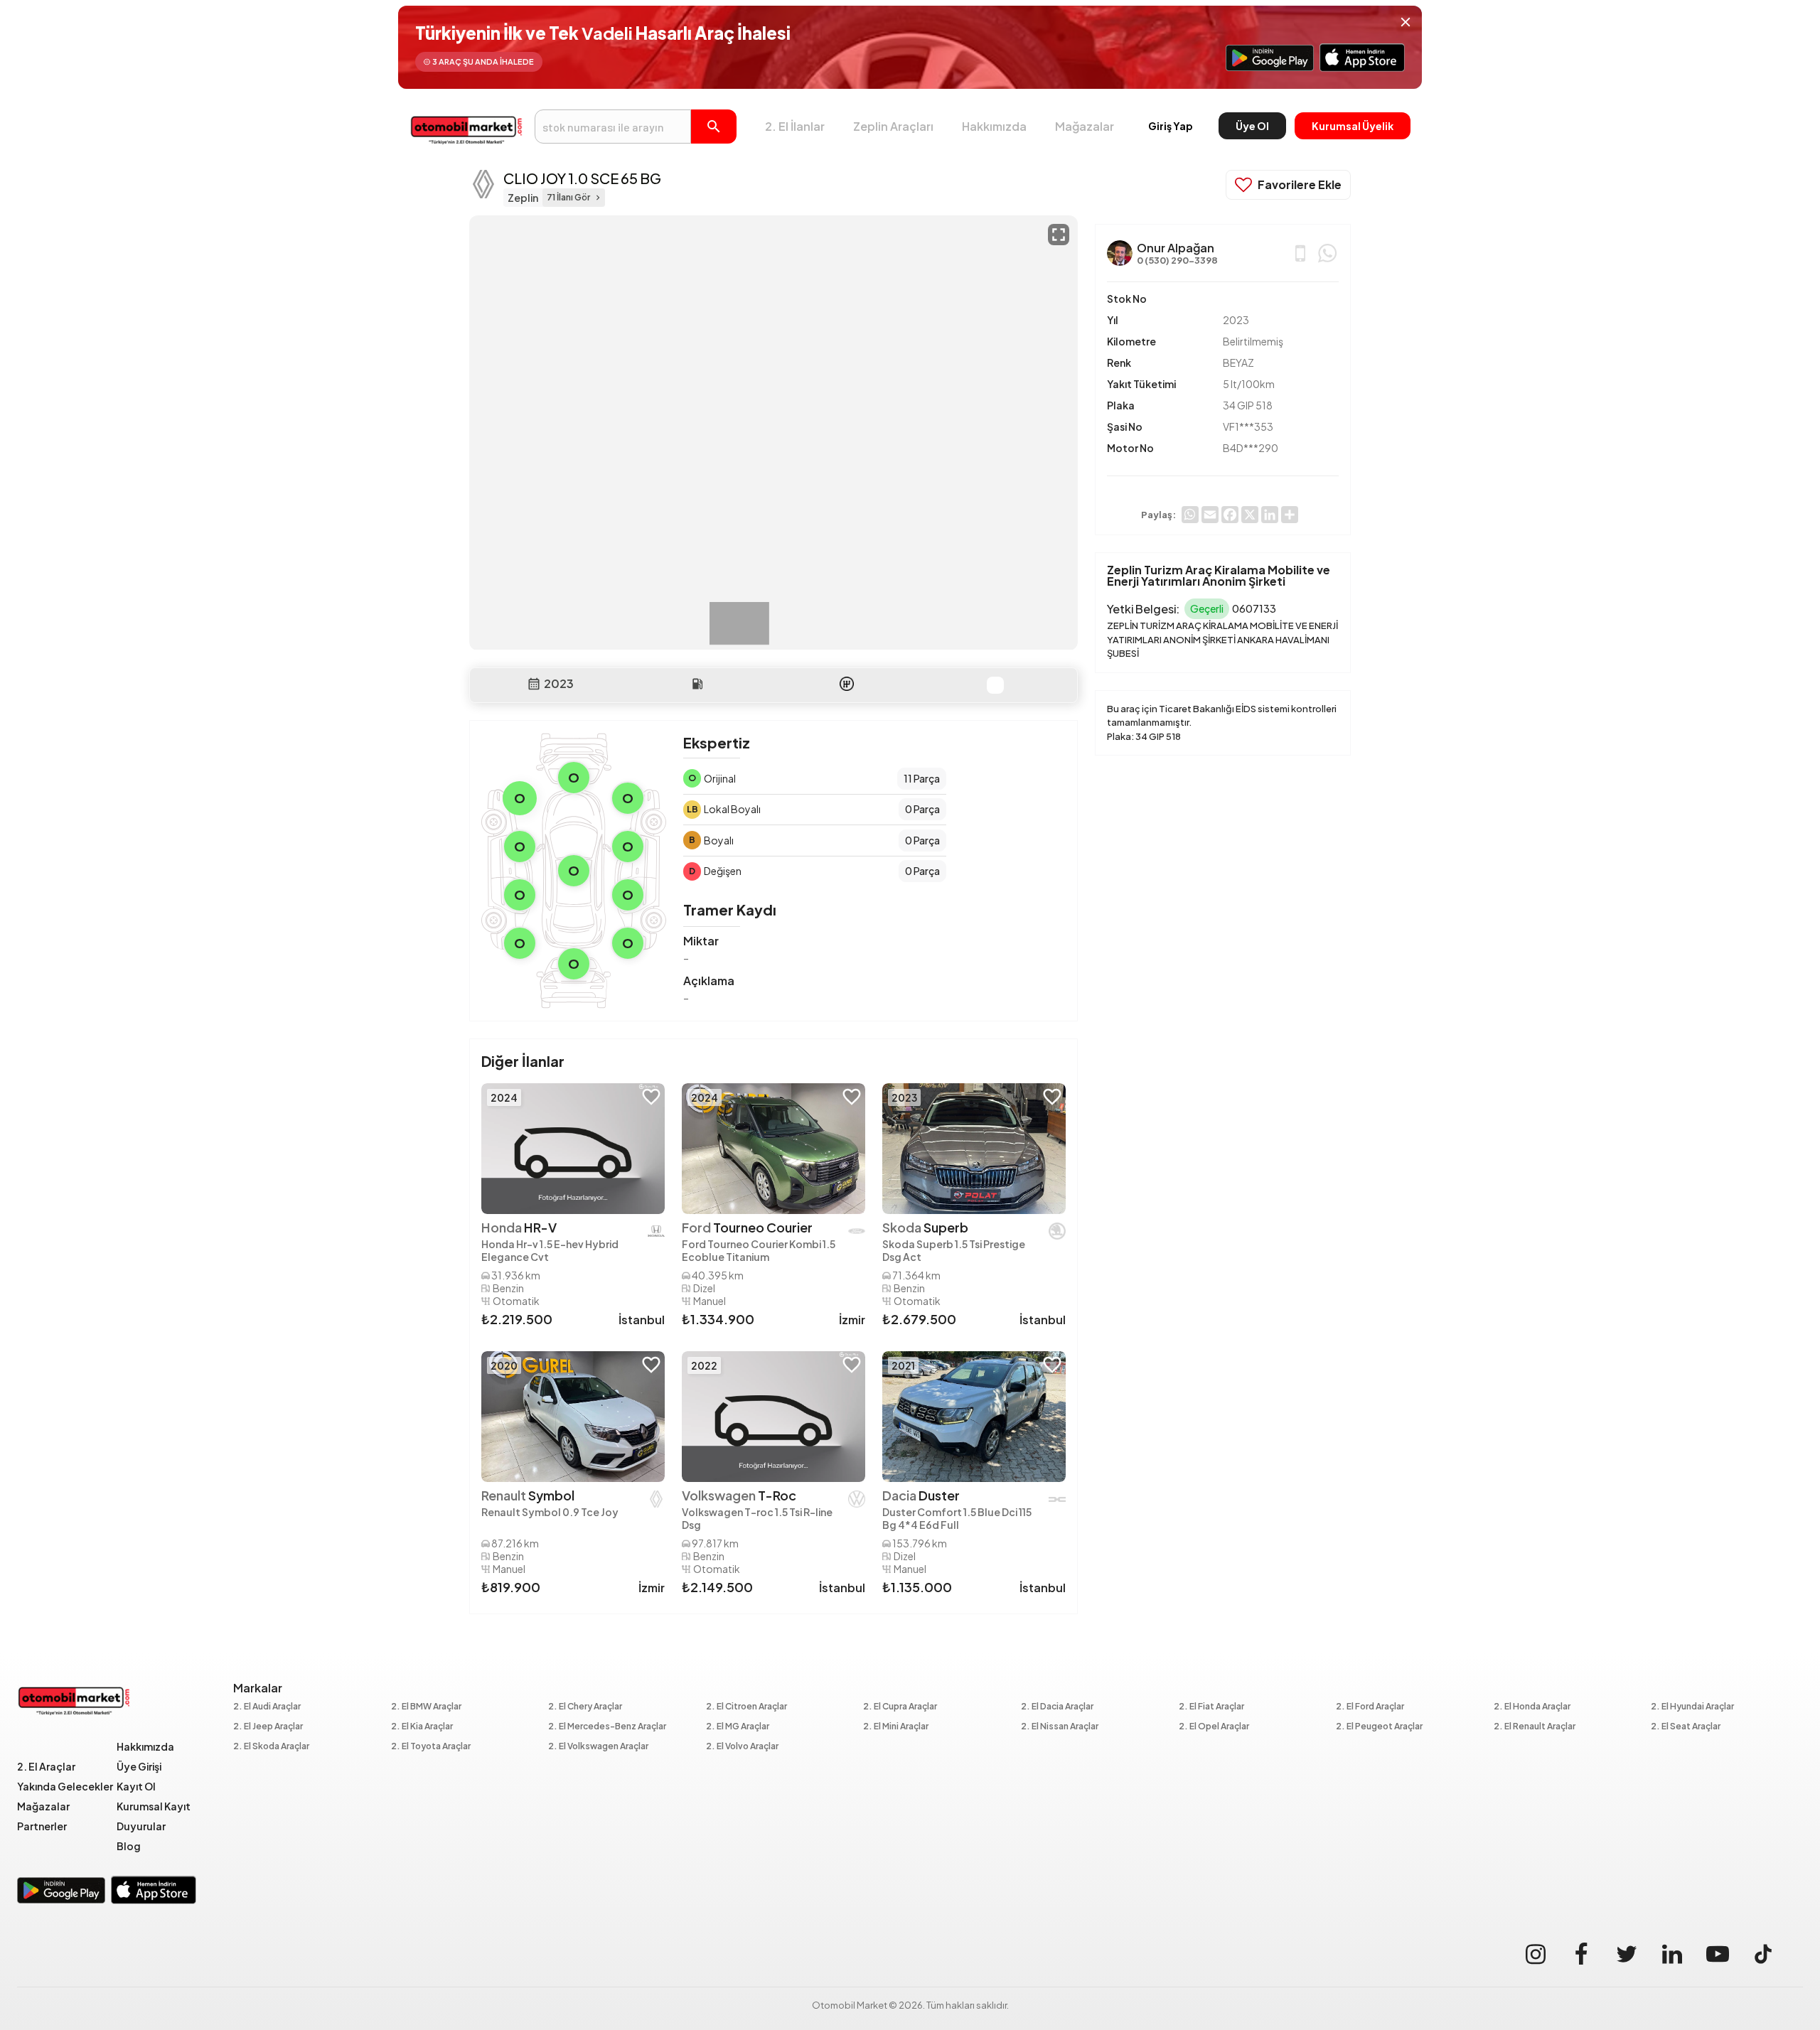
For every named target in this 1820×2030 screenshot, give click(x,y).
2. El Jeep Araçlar (268, 1727)
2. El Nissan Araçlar (1060, 1727)
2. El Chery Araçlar (585, 1707)
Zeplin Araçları (893, 126)
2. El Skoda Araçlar (271, 1747)
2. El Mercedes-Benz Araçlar (607, 1727)
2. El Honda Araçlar (1532, 1707)
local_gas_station (697, 684)
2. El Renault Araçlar (1535, 1727)
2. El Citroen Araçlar (746, 1707)
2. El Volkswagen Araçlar (598, 1747)
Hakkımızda (994, 126)
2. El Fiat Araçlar (1211, 1707)
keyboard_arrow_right (598, 198)
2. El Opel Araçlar (1214, 1727)
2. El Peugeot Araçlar (1379, 1727)
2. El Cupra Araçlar (900, 1707)
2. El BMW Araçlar (426, 1707)
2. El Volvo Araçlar (742, 1747)
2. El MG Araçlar (738, 1727)
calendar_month (534, 684)
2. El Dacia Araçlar (1057, 1707)
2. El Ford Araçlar (1370, 1707)
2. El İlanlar (795, 126)
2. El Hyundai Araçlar (1692, 1707)
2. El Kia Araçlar (422, 1727)
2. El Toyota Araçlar (431, 1747)
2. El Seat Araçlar (1686, 1727)
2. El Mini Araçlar (896, 1727)
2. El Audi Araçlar (267, 1707)
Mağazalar (1085, 126)
